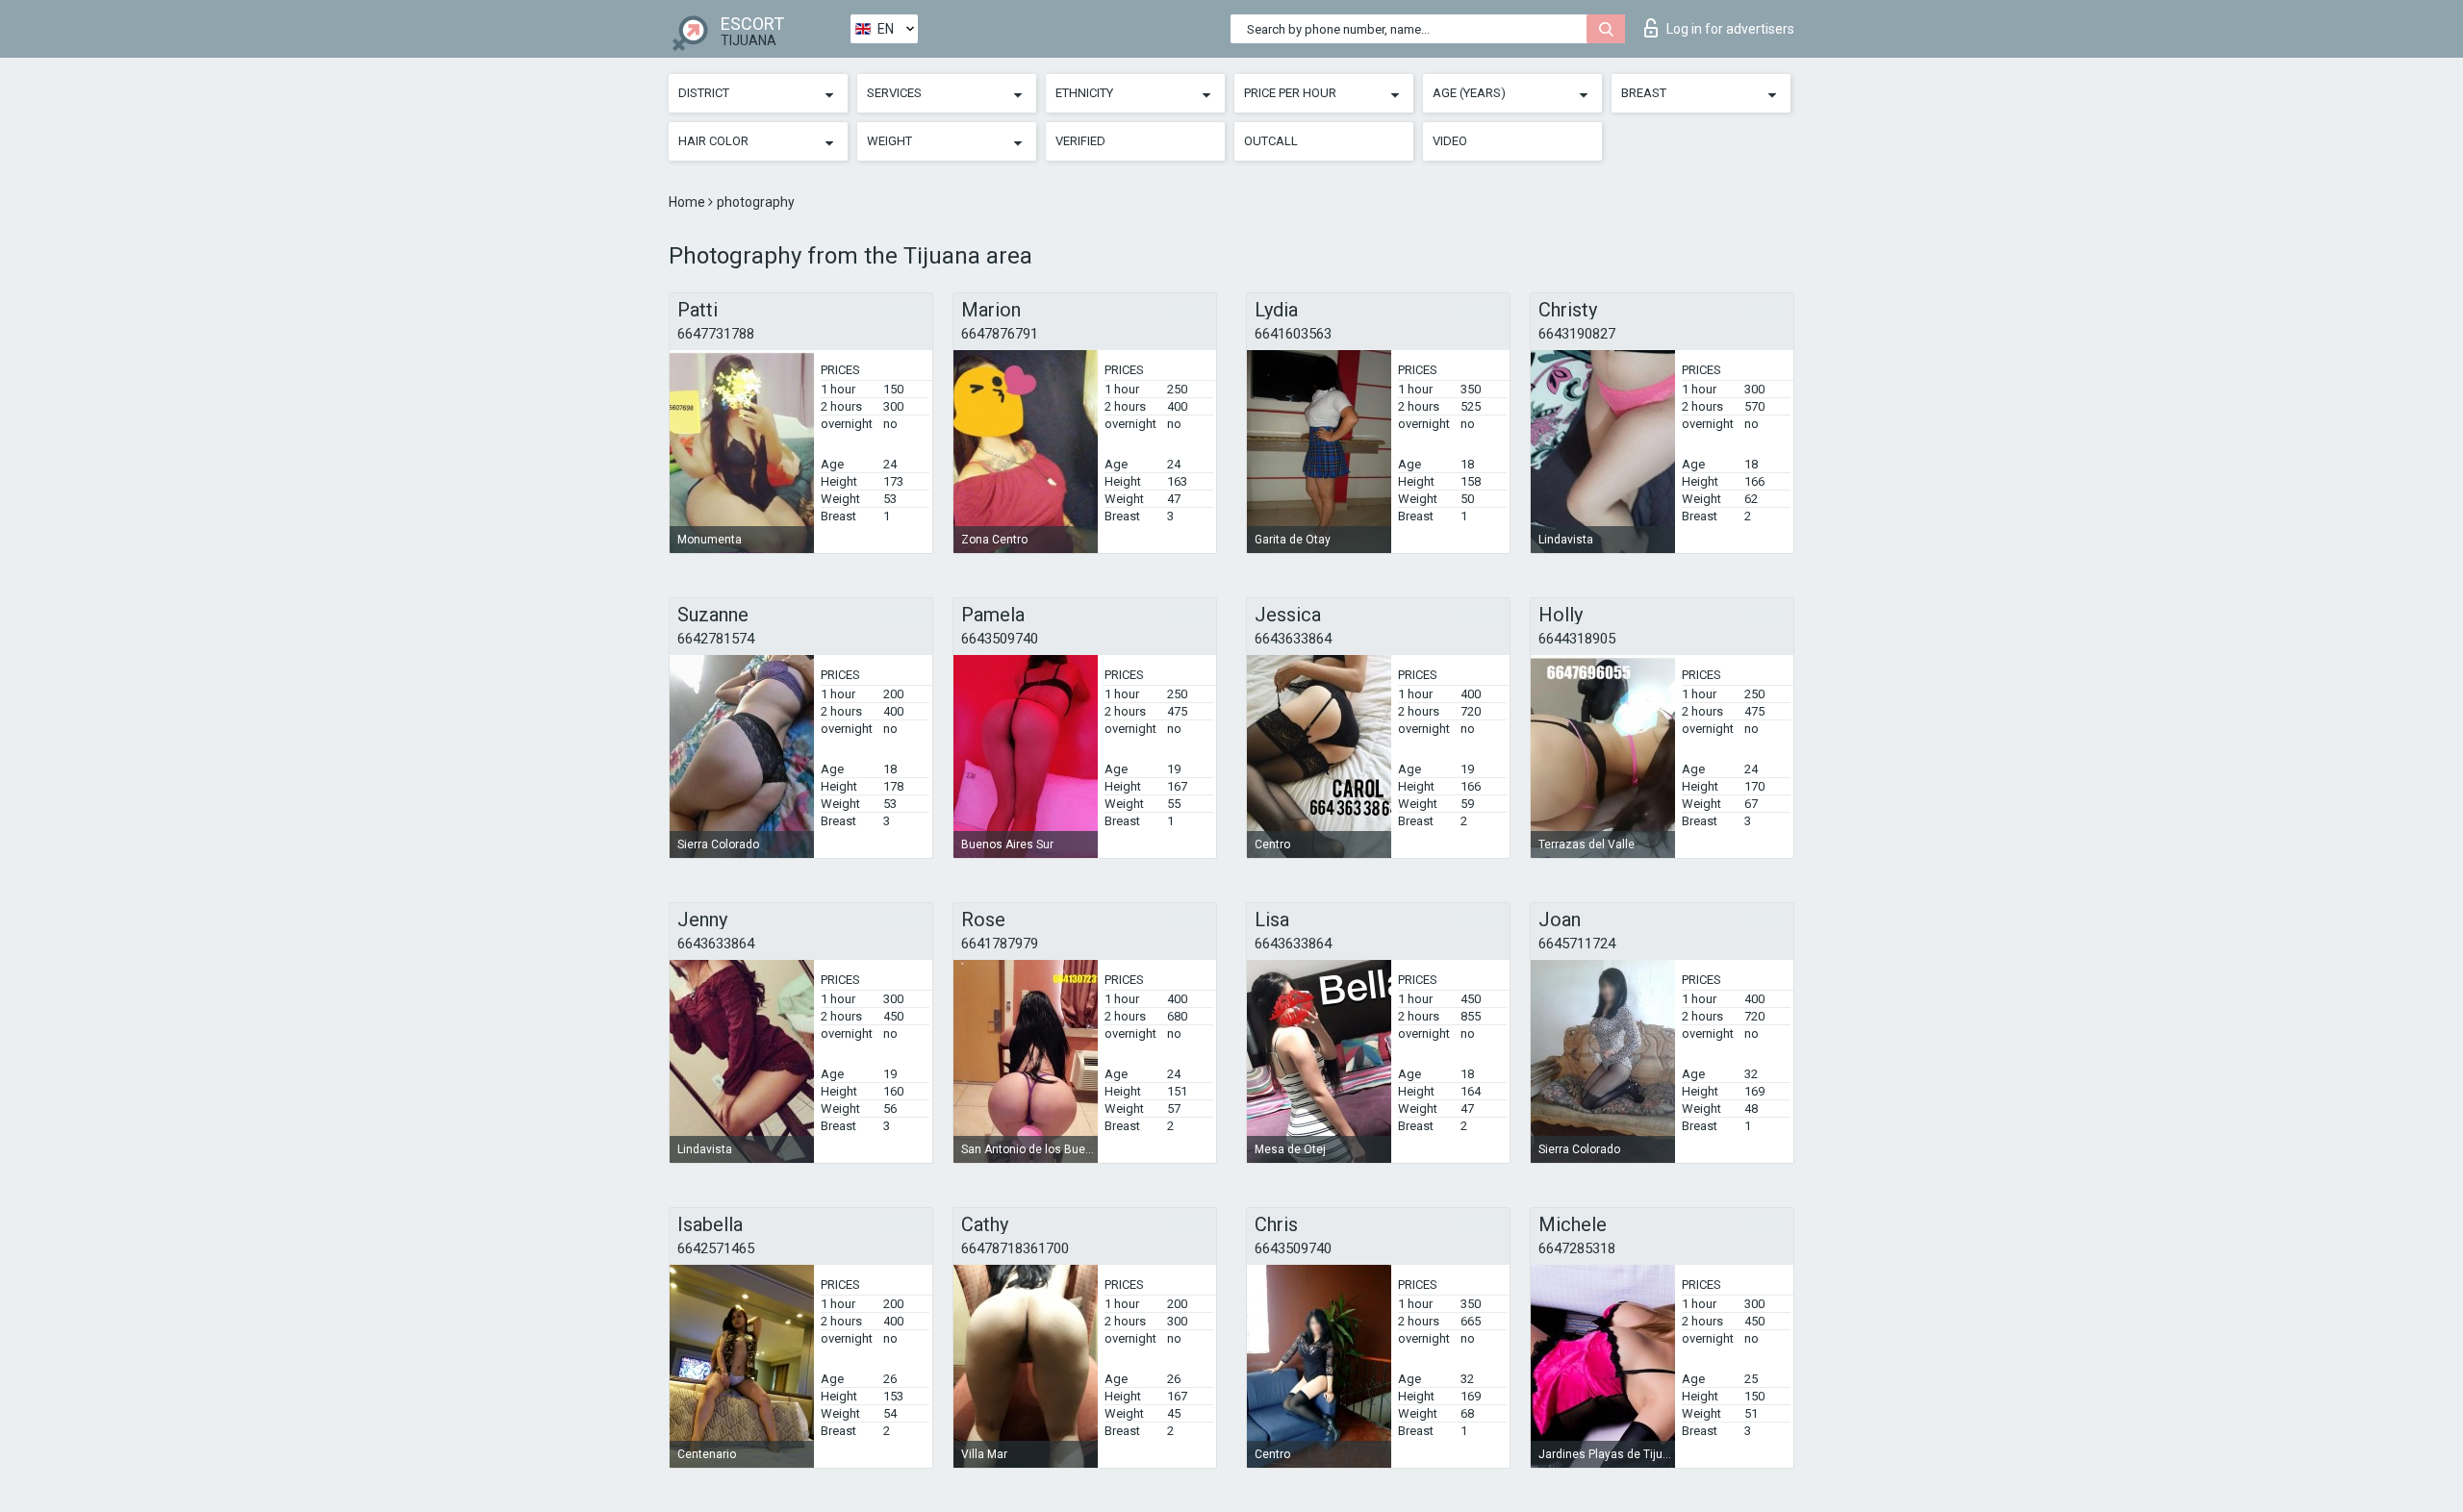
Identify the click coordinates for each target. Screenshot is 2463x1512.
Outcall (1271, 141)
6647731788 (716, 334)
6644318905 (1577, 639)
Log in (1730, 29)
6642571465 (716, 1248)
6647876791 (1000, 334)
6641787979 (1000, 944)
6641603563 (1293, 334)
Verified (1080, 141)
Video (1450, 141)
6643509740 (1000, 639)
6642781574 (716, 639)
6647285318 (1577, 1248)
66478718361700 (1015, 1248)
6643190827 (1577, 334)
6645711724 (1577, 944)
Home (688, 202)
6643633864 (1293, 639)
